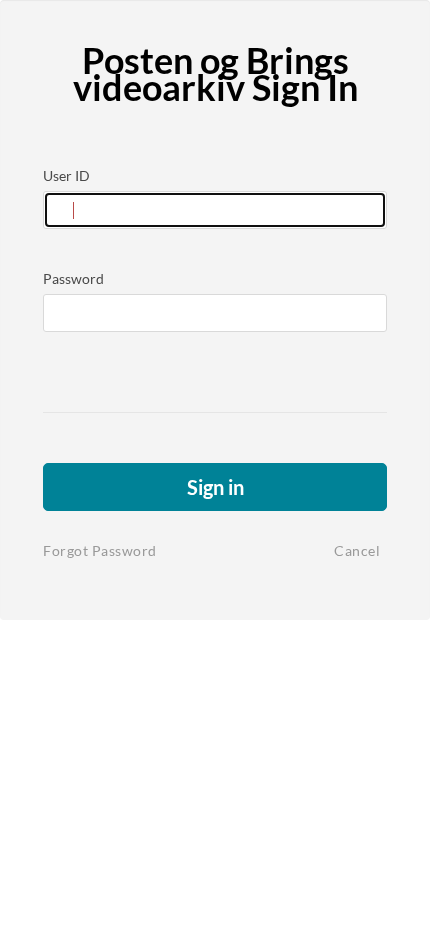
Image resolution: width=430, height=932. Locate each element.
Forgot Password (100, 550)
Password (73, 278)
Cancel (357, 550)
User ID (66, 175)
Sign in (215, 487)
